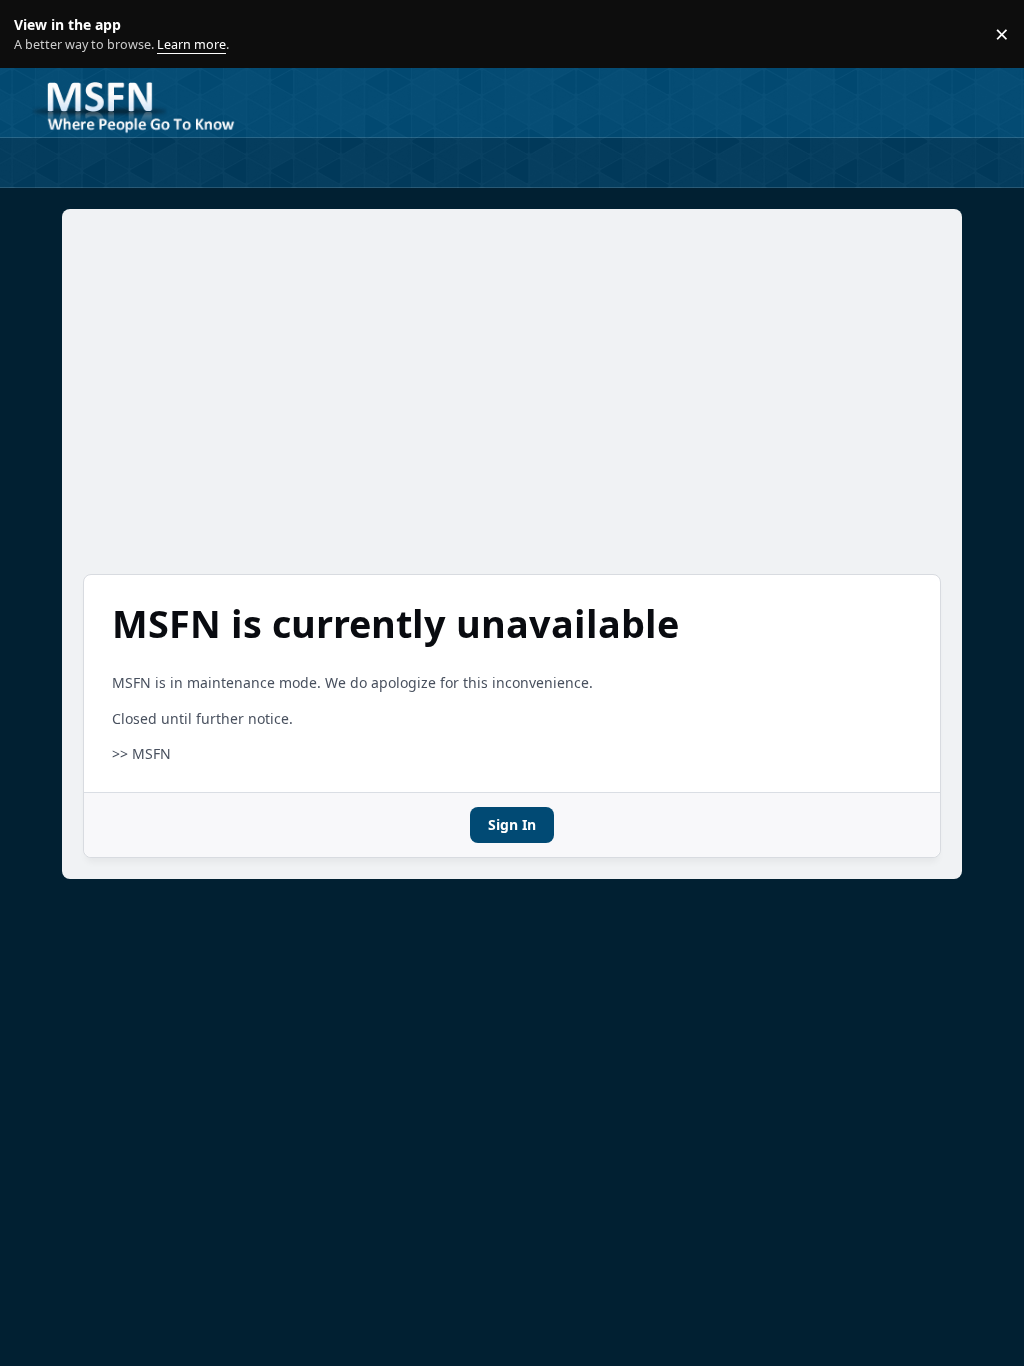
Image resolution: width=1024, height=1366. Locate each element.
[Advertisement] (512, 391)
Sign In (512, 824)
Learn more (38, 34)
